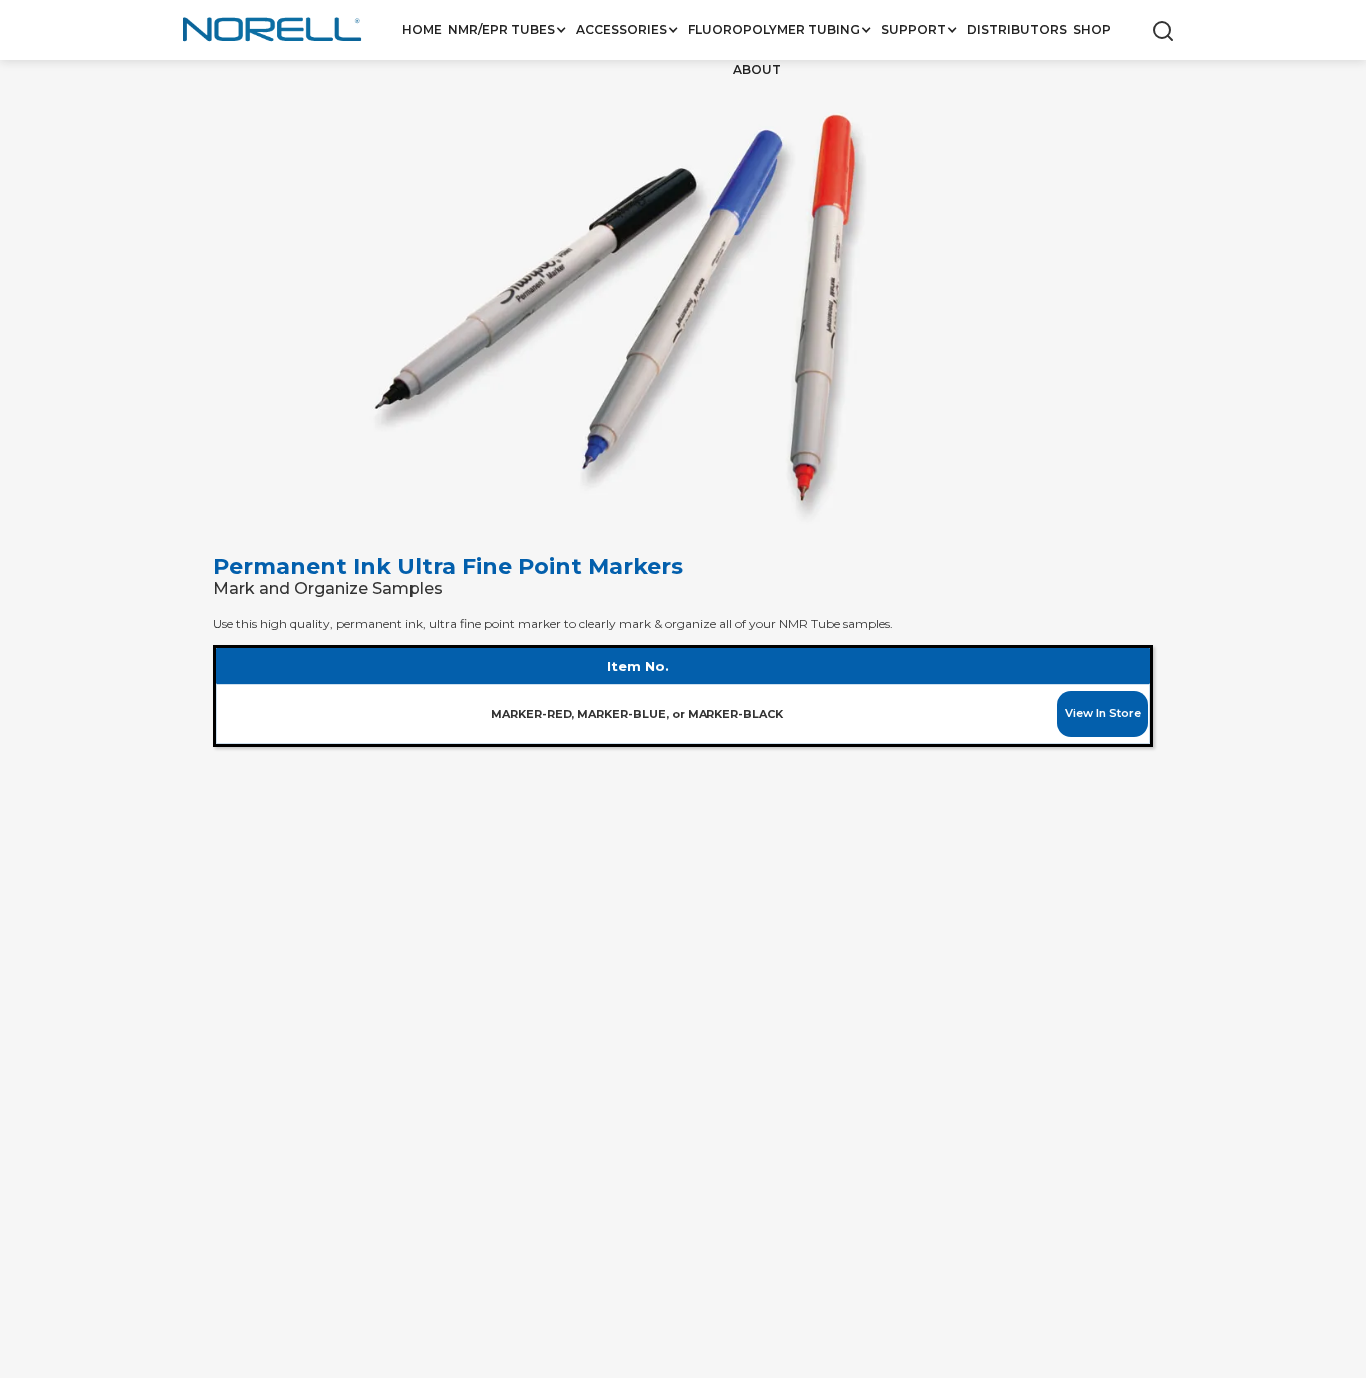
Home (422, 29)
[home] (273, 31)
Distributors (1017, 29)
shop (1092, 29)
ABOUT (757, 69)
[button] (509, 30)
